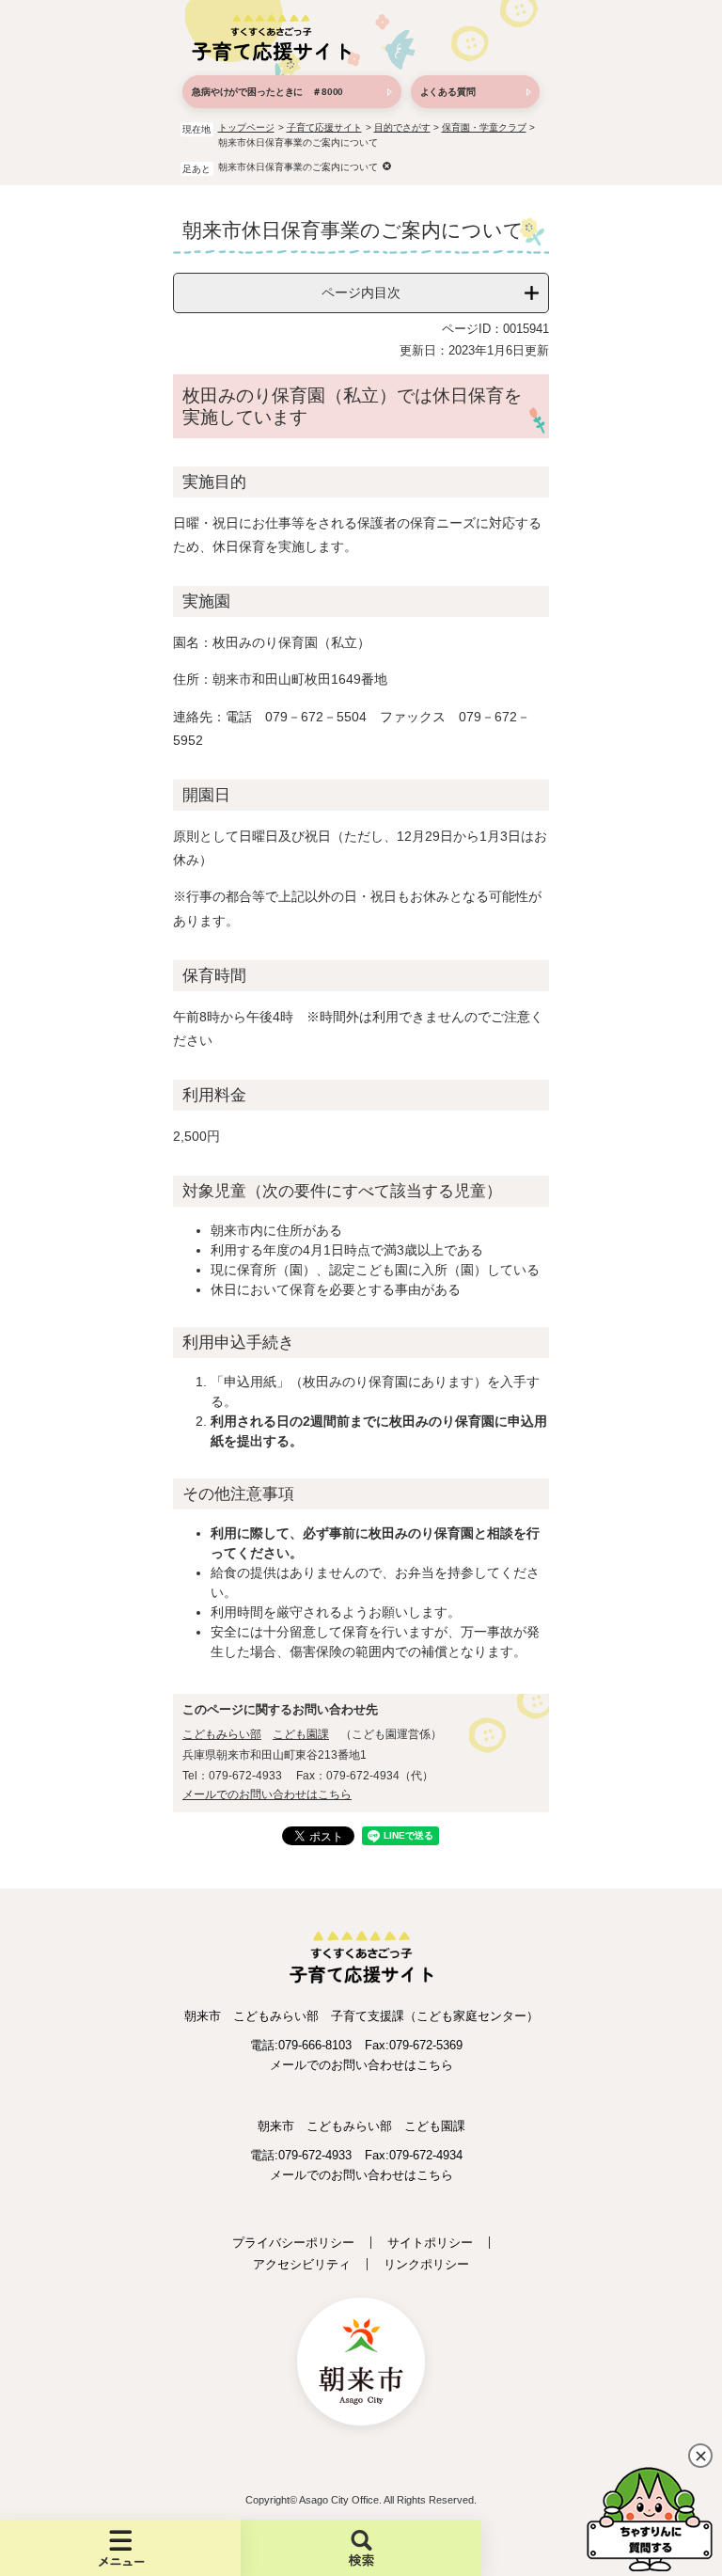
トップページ (246, 127)
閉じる (700, 2456)
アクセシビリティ (302, 2264)
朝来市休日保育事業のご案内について (298, 167)
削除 (387, 166)
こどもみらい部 (222, 1734)
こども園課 (301, 1734)
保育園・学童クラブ (484, 127)
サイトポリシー (430, 2243)
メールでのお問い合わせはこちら (267, 1794)
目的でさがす (402, 127)
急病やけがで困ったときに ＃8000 (267, 92)
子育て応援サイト (324, 127)
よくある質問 (448, 92)
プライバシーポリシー (293, 2243)
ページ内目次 (361, 292)
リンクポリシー (426, 2264)
